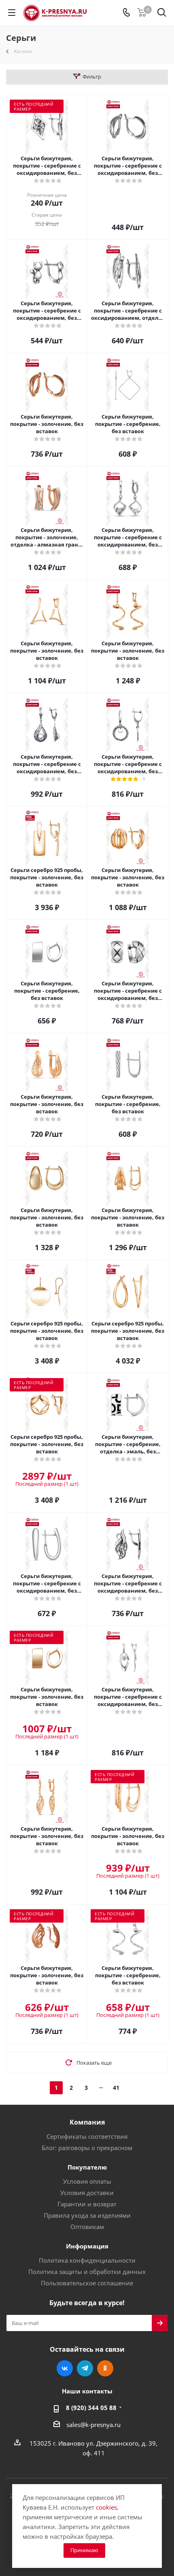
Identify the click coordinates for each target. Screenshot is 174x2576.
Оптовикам (87, 2227)
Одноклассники (105, 2368)
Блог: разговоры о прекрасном (87, 2148)
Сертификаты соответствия (87, 2136)
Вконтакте (65, 2368)
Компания (87, 2122)
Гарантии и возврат (87, 2204)
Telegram (85, 2368)
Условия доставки (87, 2193)
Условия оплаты (87, 2181)
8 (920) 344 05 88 (91, 2408)
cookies (106, 2507)
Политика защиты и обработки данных (87, 2272)
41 (116, 2088)
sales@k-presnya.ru (93, 2425)
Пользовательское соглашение (87, 2283)
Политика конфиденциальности (87, 2260)
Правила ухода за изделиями (87, 2215)
